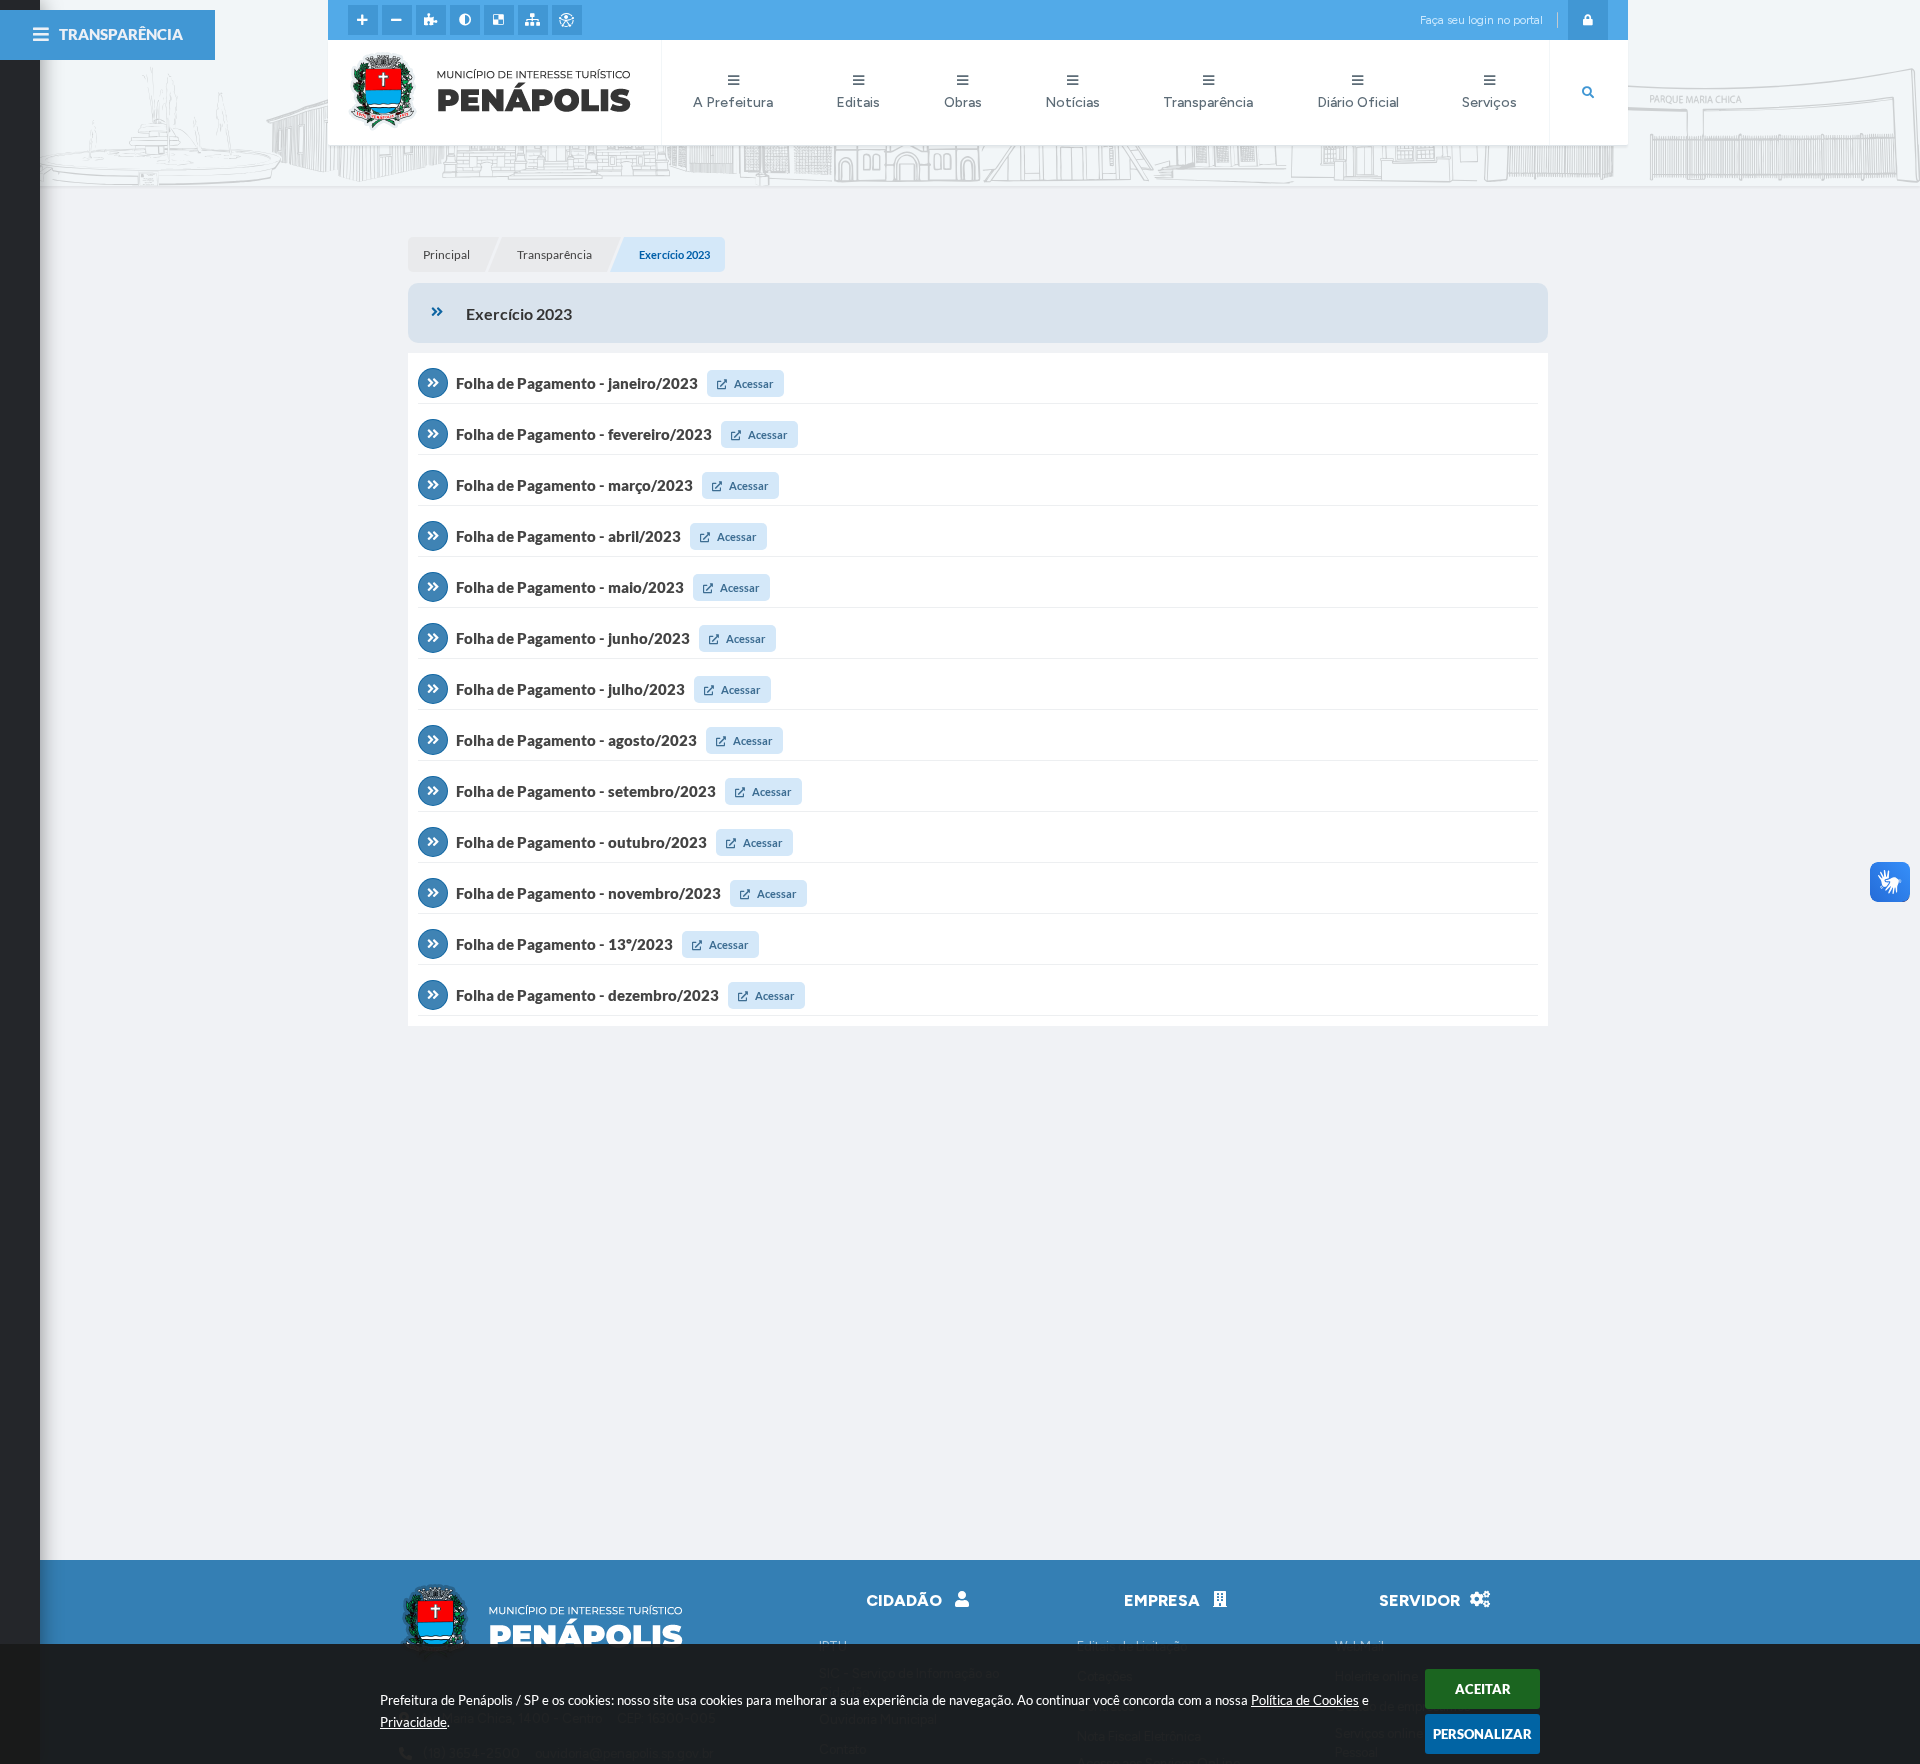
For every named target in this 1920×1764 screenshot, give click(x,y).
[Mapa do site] (533, 20)
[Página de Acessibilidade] (567, 20)
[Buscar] (1588, 93)
